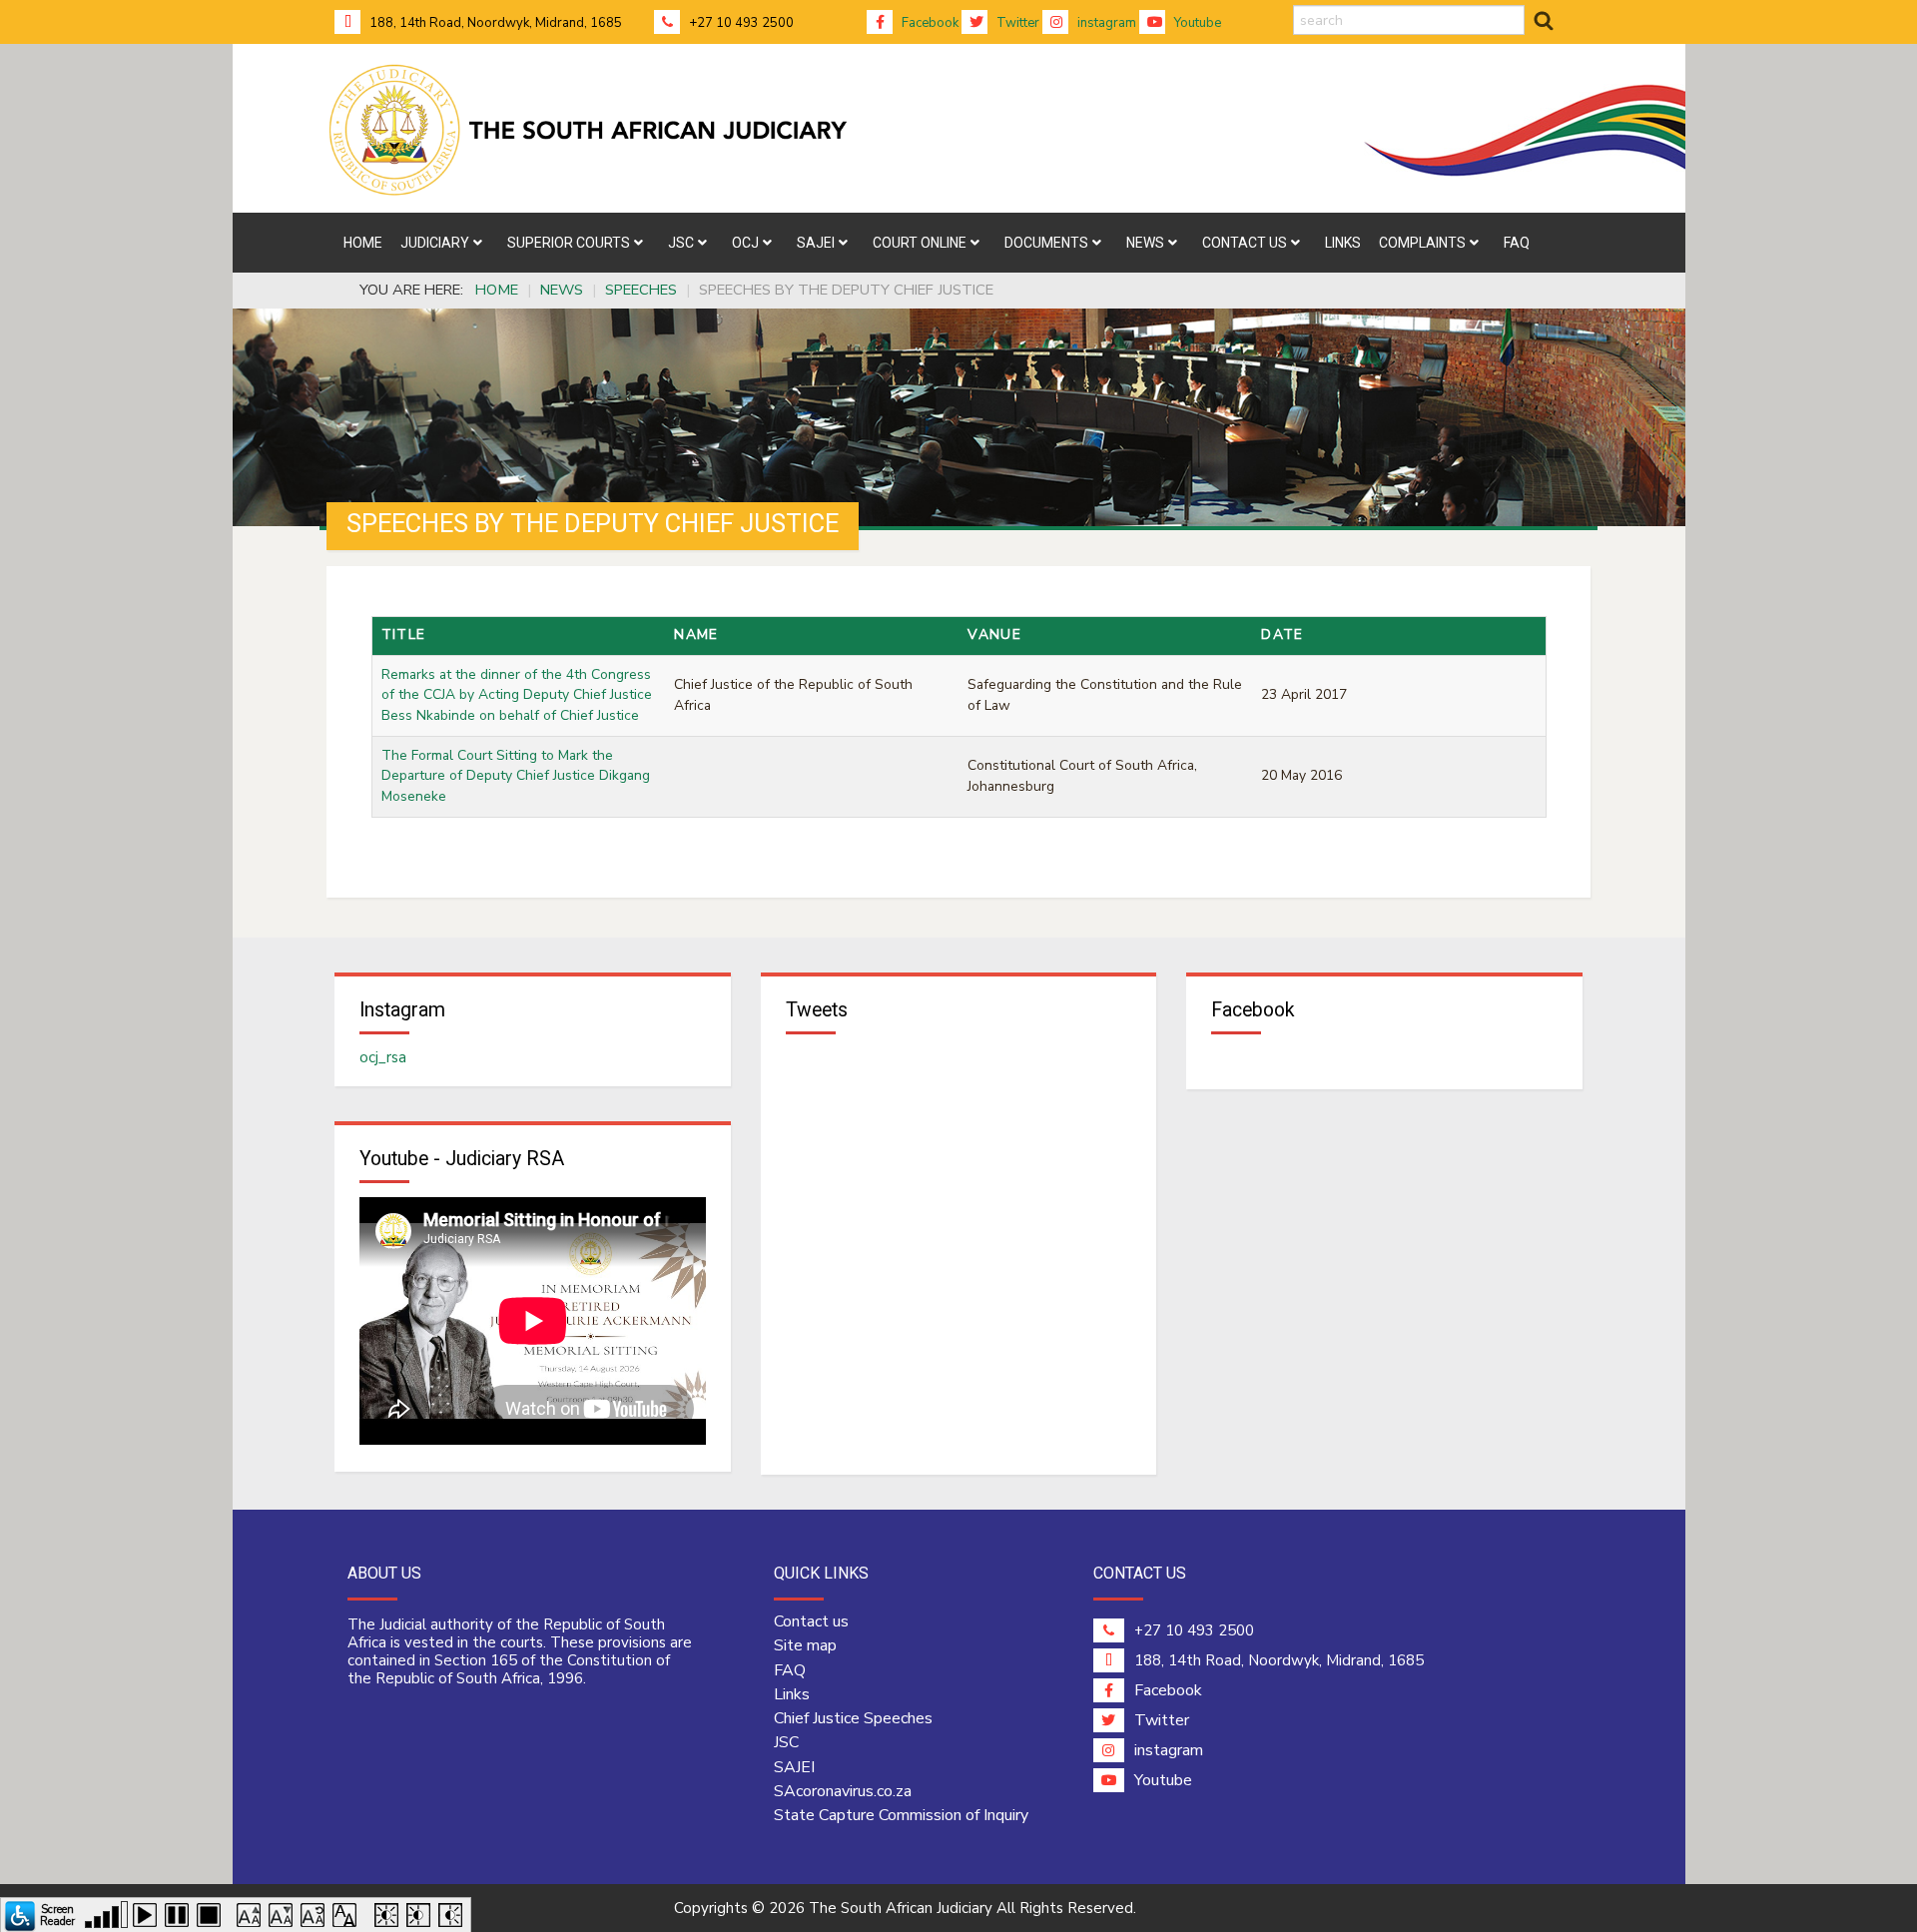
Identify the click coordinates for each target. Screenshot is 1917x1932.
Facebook (929, 23)
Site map (805, 1645)
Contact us (811, 1621)
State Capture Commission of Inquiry (901, 1815)
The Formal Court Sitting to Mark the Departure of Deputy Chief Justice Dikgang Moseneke (516, 776)
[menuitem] (363, 243)
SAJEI (794, 1767)
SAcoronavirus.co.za (843, 1791)
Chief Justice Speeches (853, 1718)
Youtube (1196, 23)
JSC (786, 1742)
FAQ (790, 1670)
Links (792, 1694)
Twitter (1016, 23)
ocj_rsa (383, 1057)
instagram (1105, 23)
